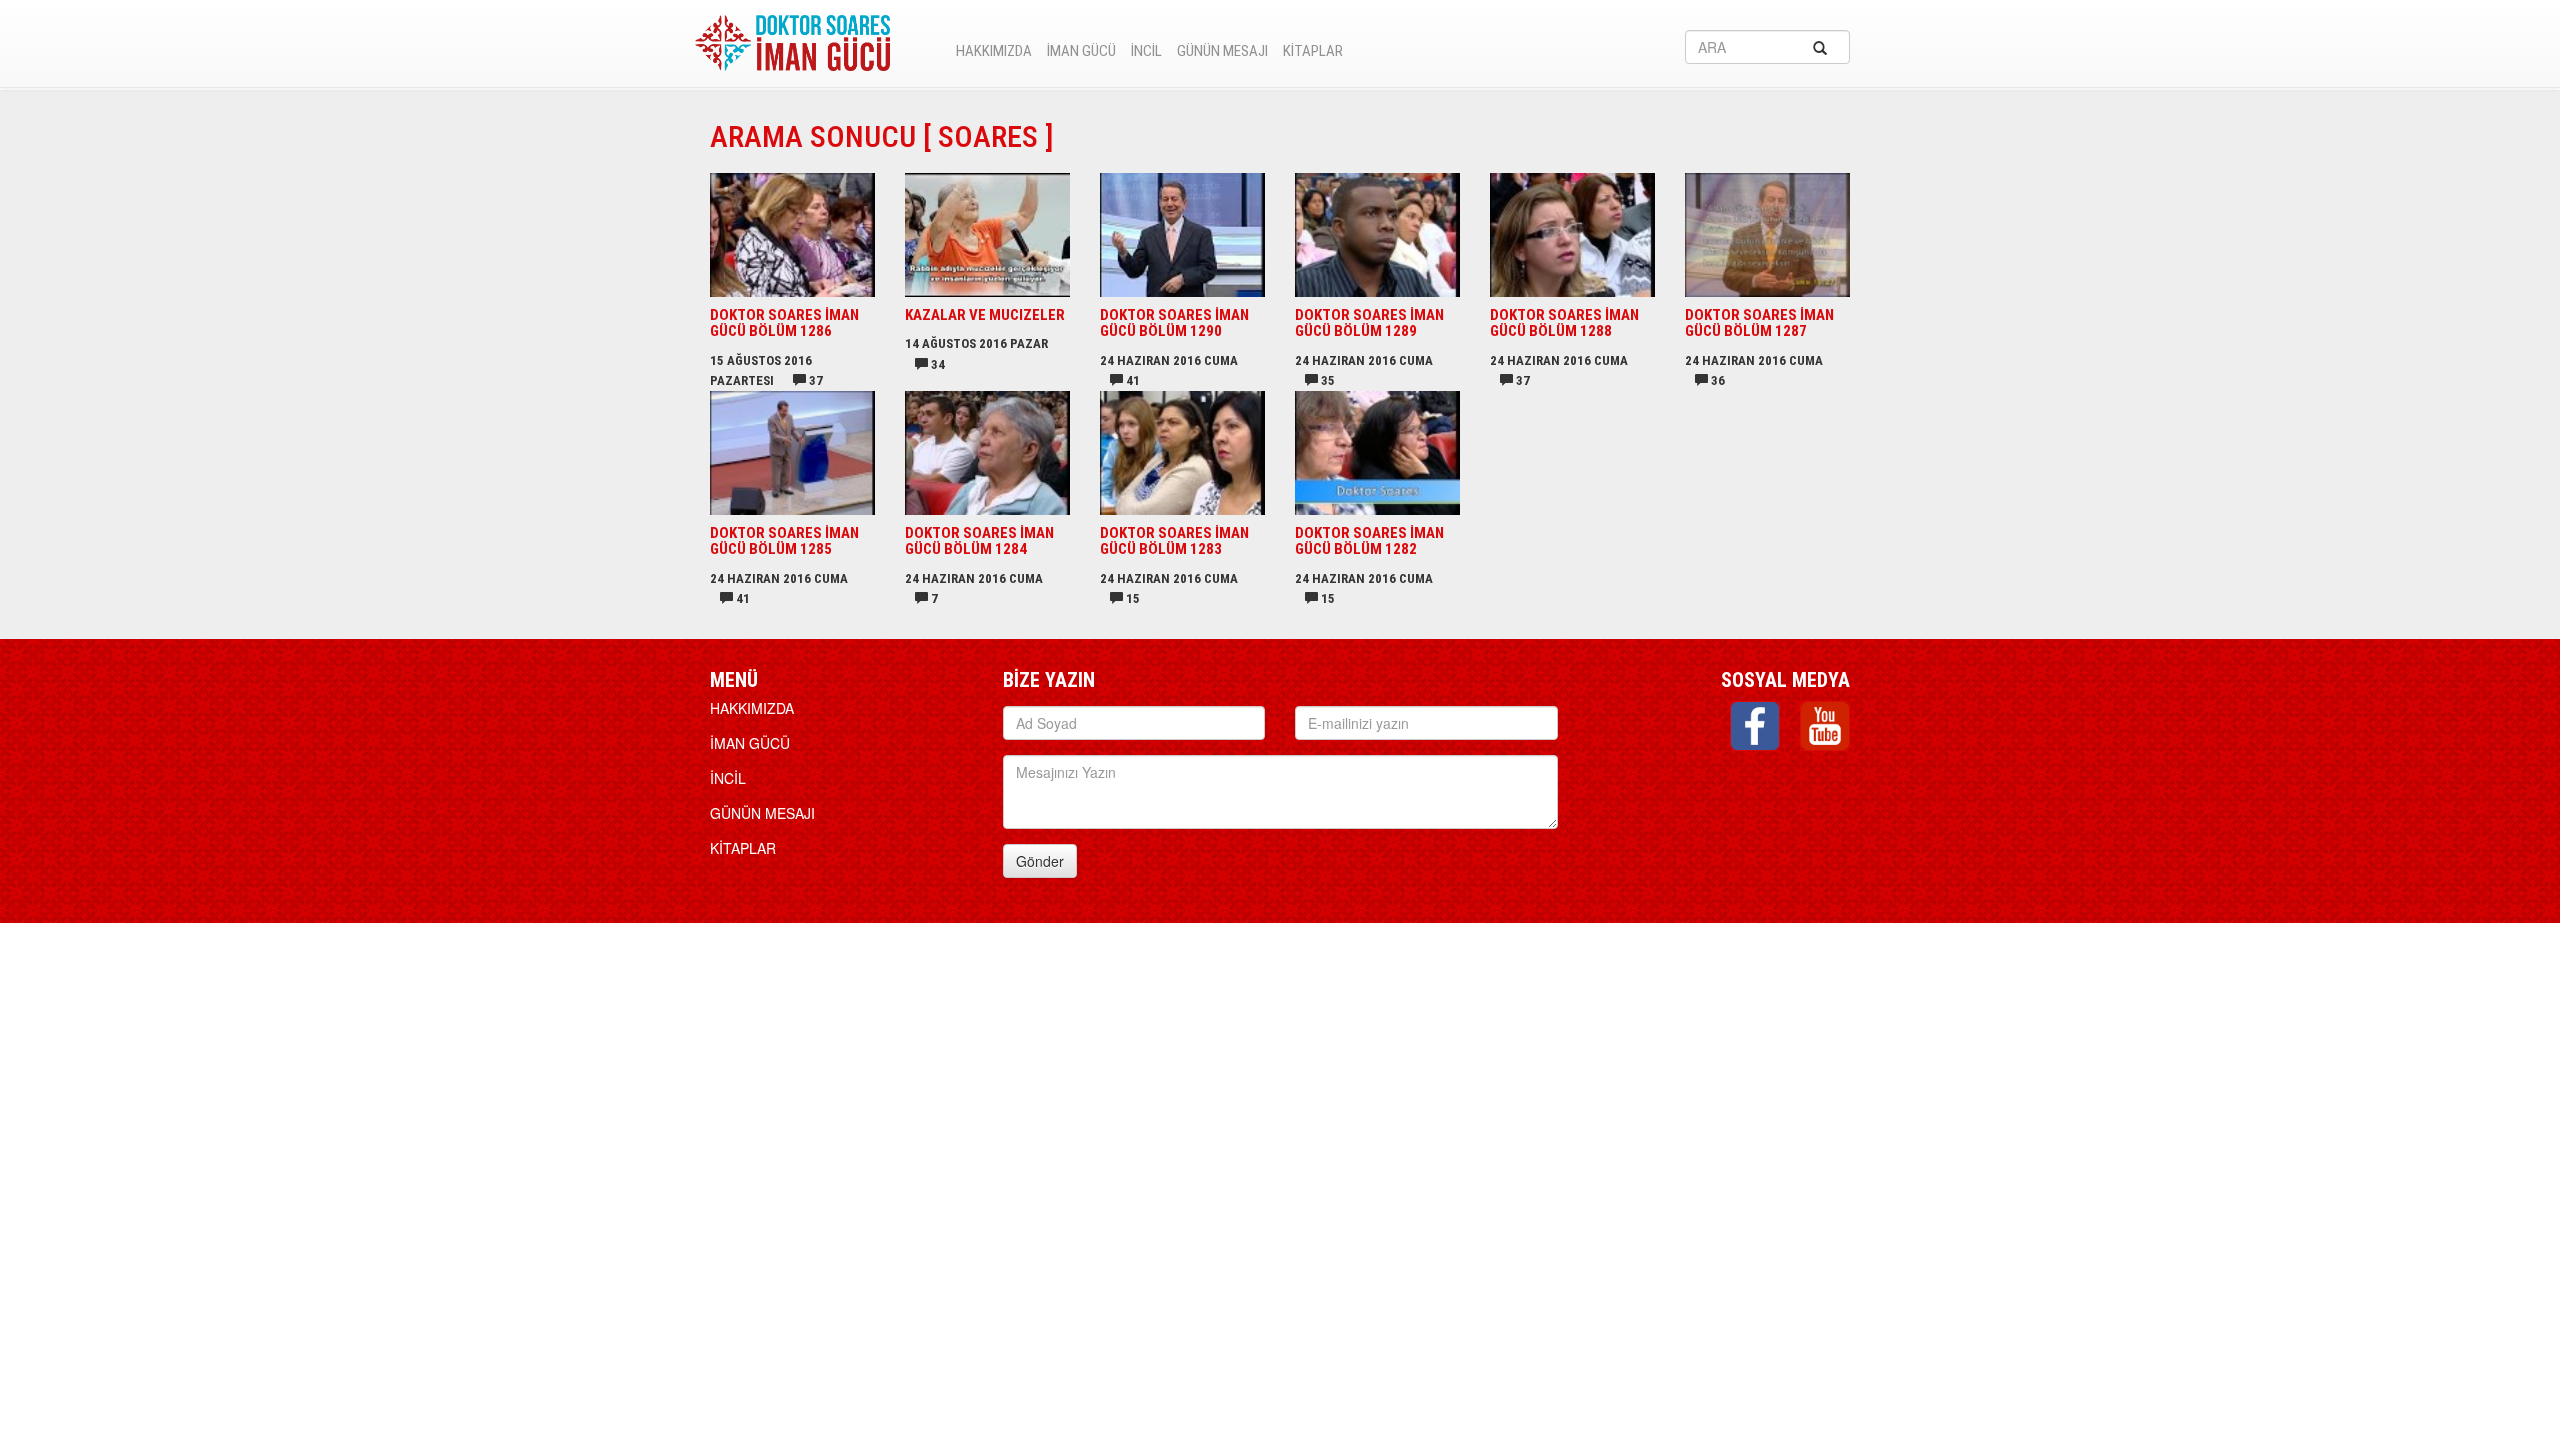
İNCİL (1146, 51)
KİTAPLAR (1313, 51)
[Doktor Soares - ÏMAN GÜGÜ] (792, 38)
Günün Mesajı (1222, 51)
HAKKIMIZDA (994, 51)
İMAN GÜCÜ (1081, 51)
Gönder (1040, 861)
